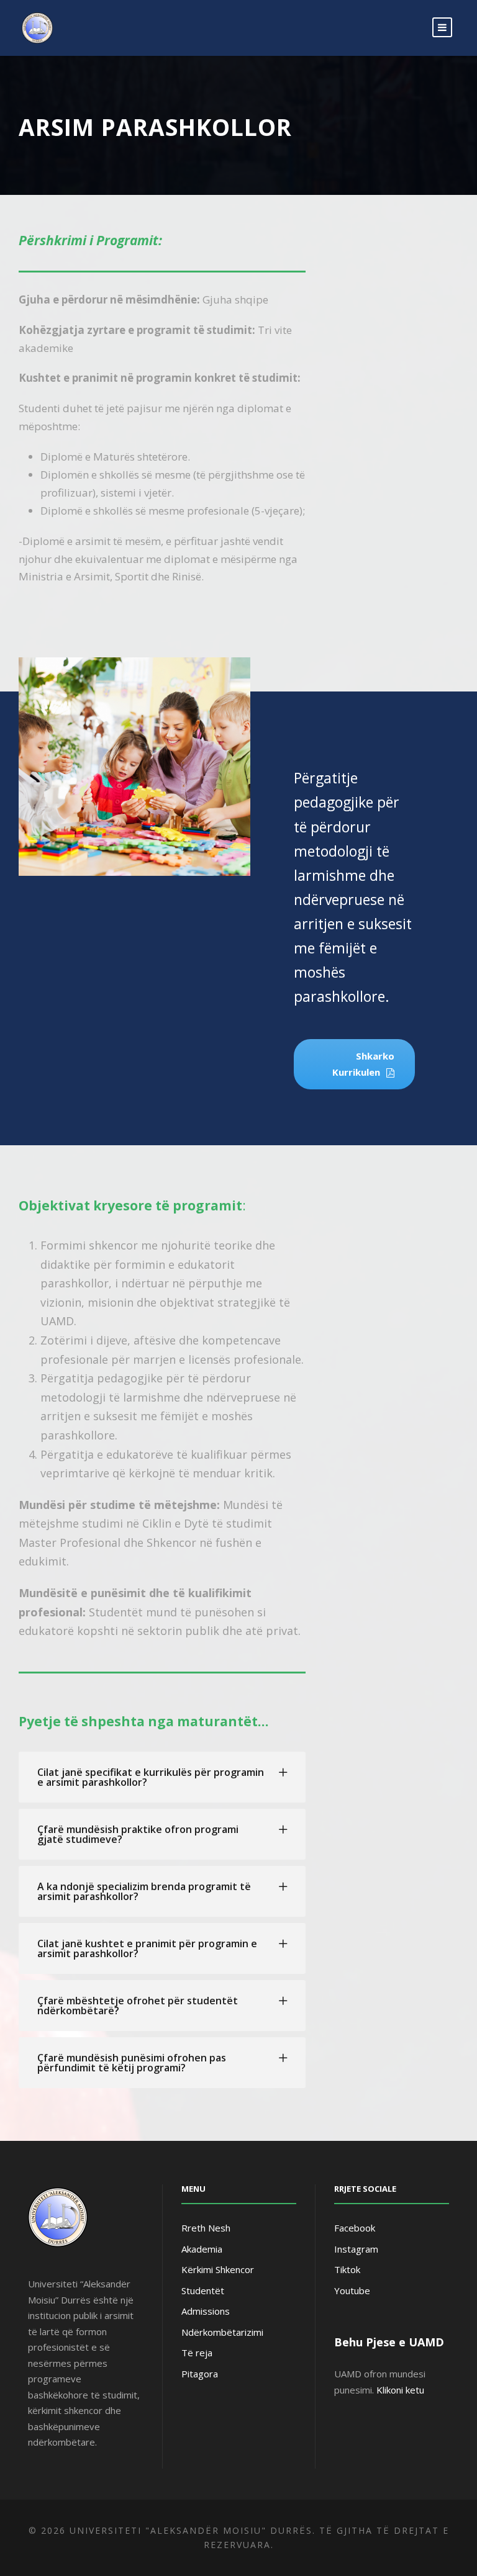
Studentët (203, 2290)
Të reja (197, 2353)
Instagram (356, 2249)
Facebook (355, 2228)
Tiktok (347, 2269)
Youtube (352, 2290)
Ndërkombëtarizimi (222, 2332)
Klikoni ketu (400, 2390)
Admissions (206, 2311)
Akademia (202, 2249)
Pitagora (200, 2374)
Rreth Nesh (206, 2228)
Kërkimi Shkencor (218, 2269)
